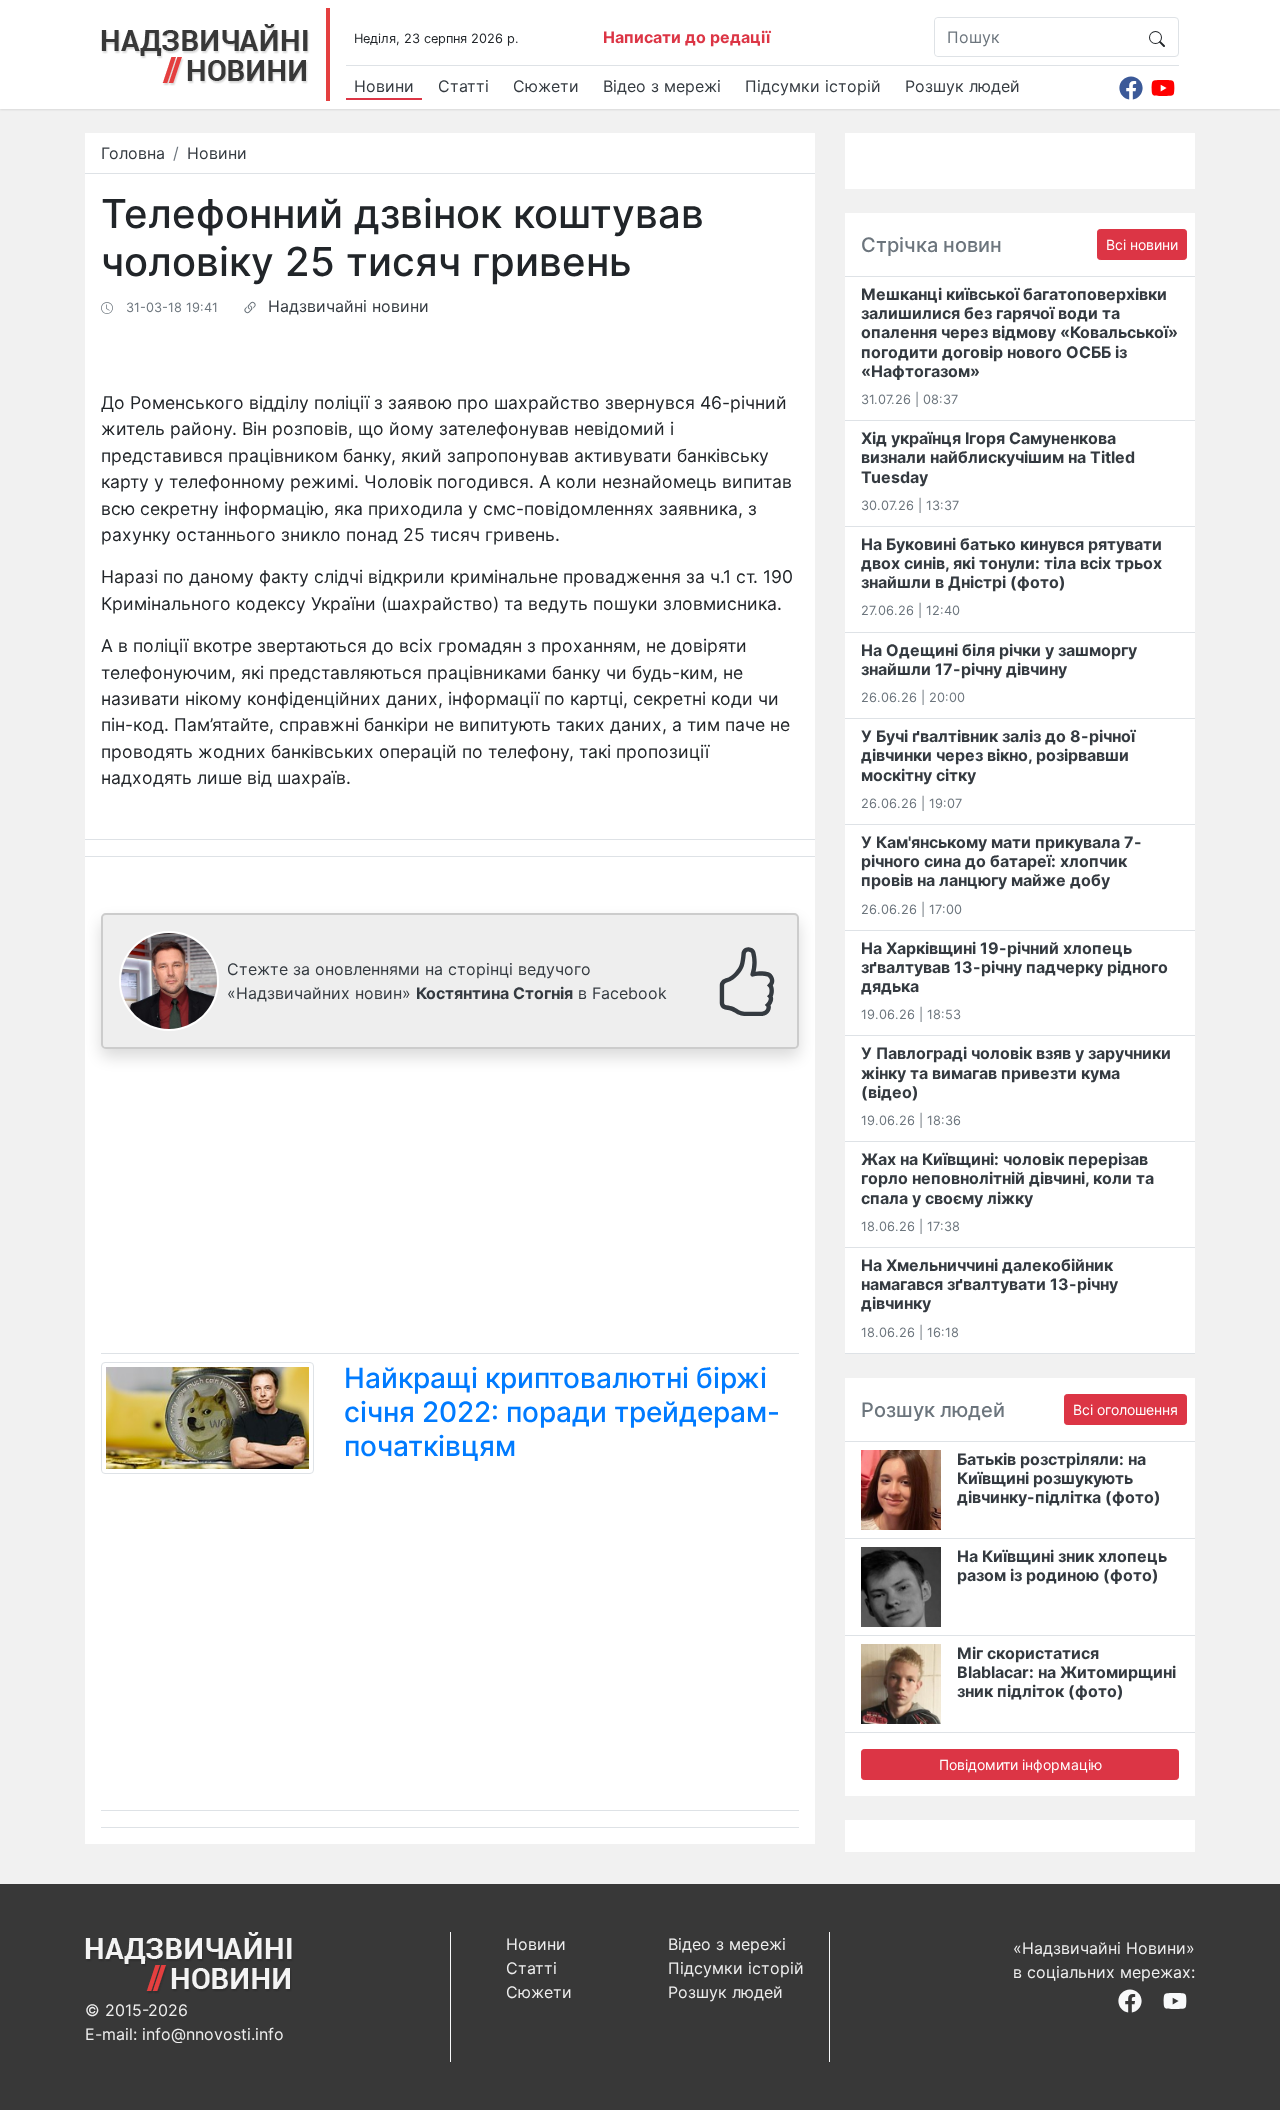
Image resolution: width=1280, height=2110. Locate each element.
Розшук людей (962, 86)
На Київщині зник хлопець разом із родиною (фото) (1062, 1565)
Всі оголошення (1125, 1409)
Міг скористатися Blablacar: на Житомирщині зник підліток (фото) (1066, 1672)
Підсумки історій (813, 86)
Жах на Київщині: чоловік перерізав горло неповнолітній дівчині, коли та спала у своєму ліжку (1007, 1178)
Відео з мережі (662, 86)
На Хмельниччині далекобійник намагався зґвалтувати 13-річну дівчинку (989, 1284)
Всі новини (1142, 244)
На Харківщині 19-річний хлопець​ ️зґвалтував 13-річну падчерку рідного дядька (1014, 967)
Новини (384, 86)
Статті (463, 86)
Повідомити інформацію (1020, 1764)
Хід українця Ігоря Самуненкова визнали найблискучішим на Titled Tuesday (998, 457)
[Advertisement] (450, 1205)
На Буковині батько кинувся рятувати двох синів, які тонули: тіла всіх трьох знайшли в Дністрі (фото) (1011, 563)
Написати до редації (686, 37)
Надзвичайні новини (348, 306)
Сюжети (546, 86)
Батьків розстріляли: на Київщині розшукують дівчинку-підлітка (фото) (1059, 1478)
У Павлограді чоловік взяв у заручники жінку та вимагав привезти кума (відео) (1016, 1072)
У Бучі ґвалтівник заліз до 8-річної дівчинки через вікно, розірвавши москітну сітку (998, 755)
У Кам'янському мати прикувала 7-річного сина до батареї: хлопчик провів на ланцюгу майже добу (1001, 861)
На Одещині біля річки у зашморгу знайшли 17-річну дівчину (999, 659)
